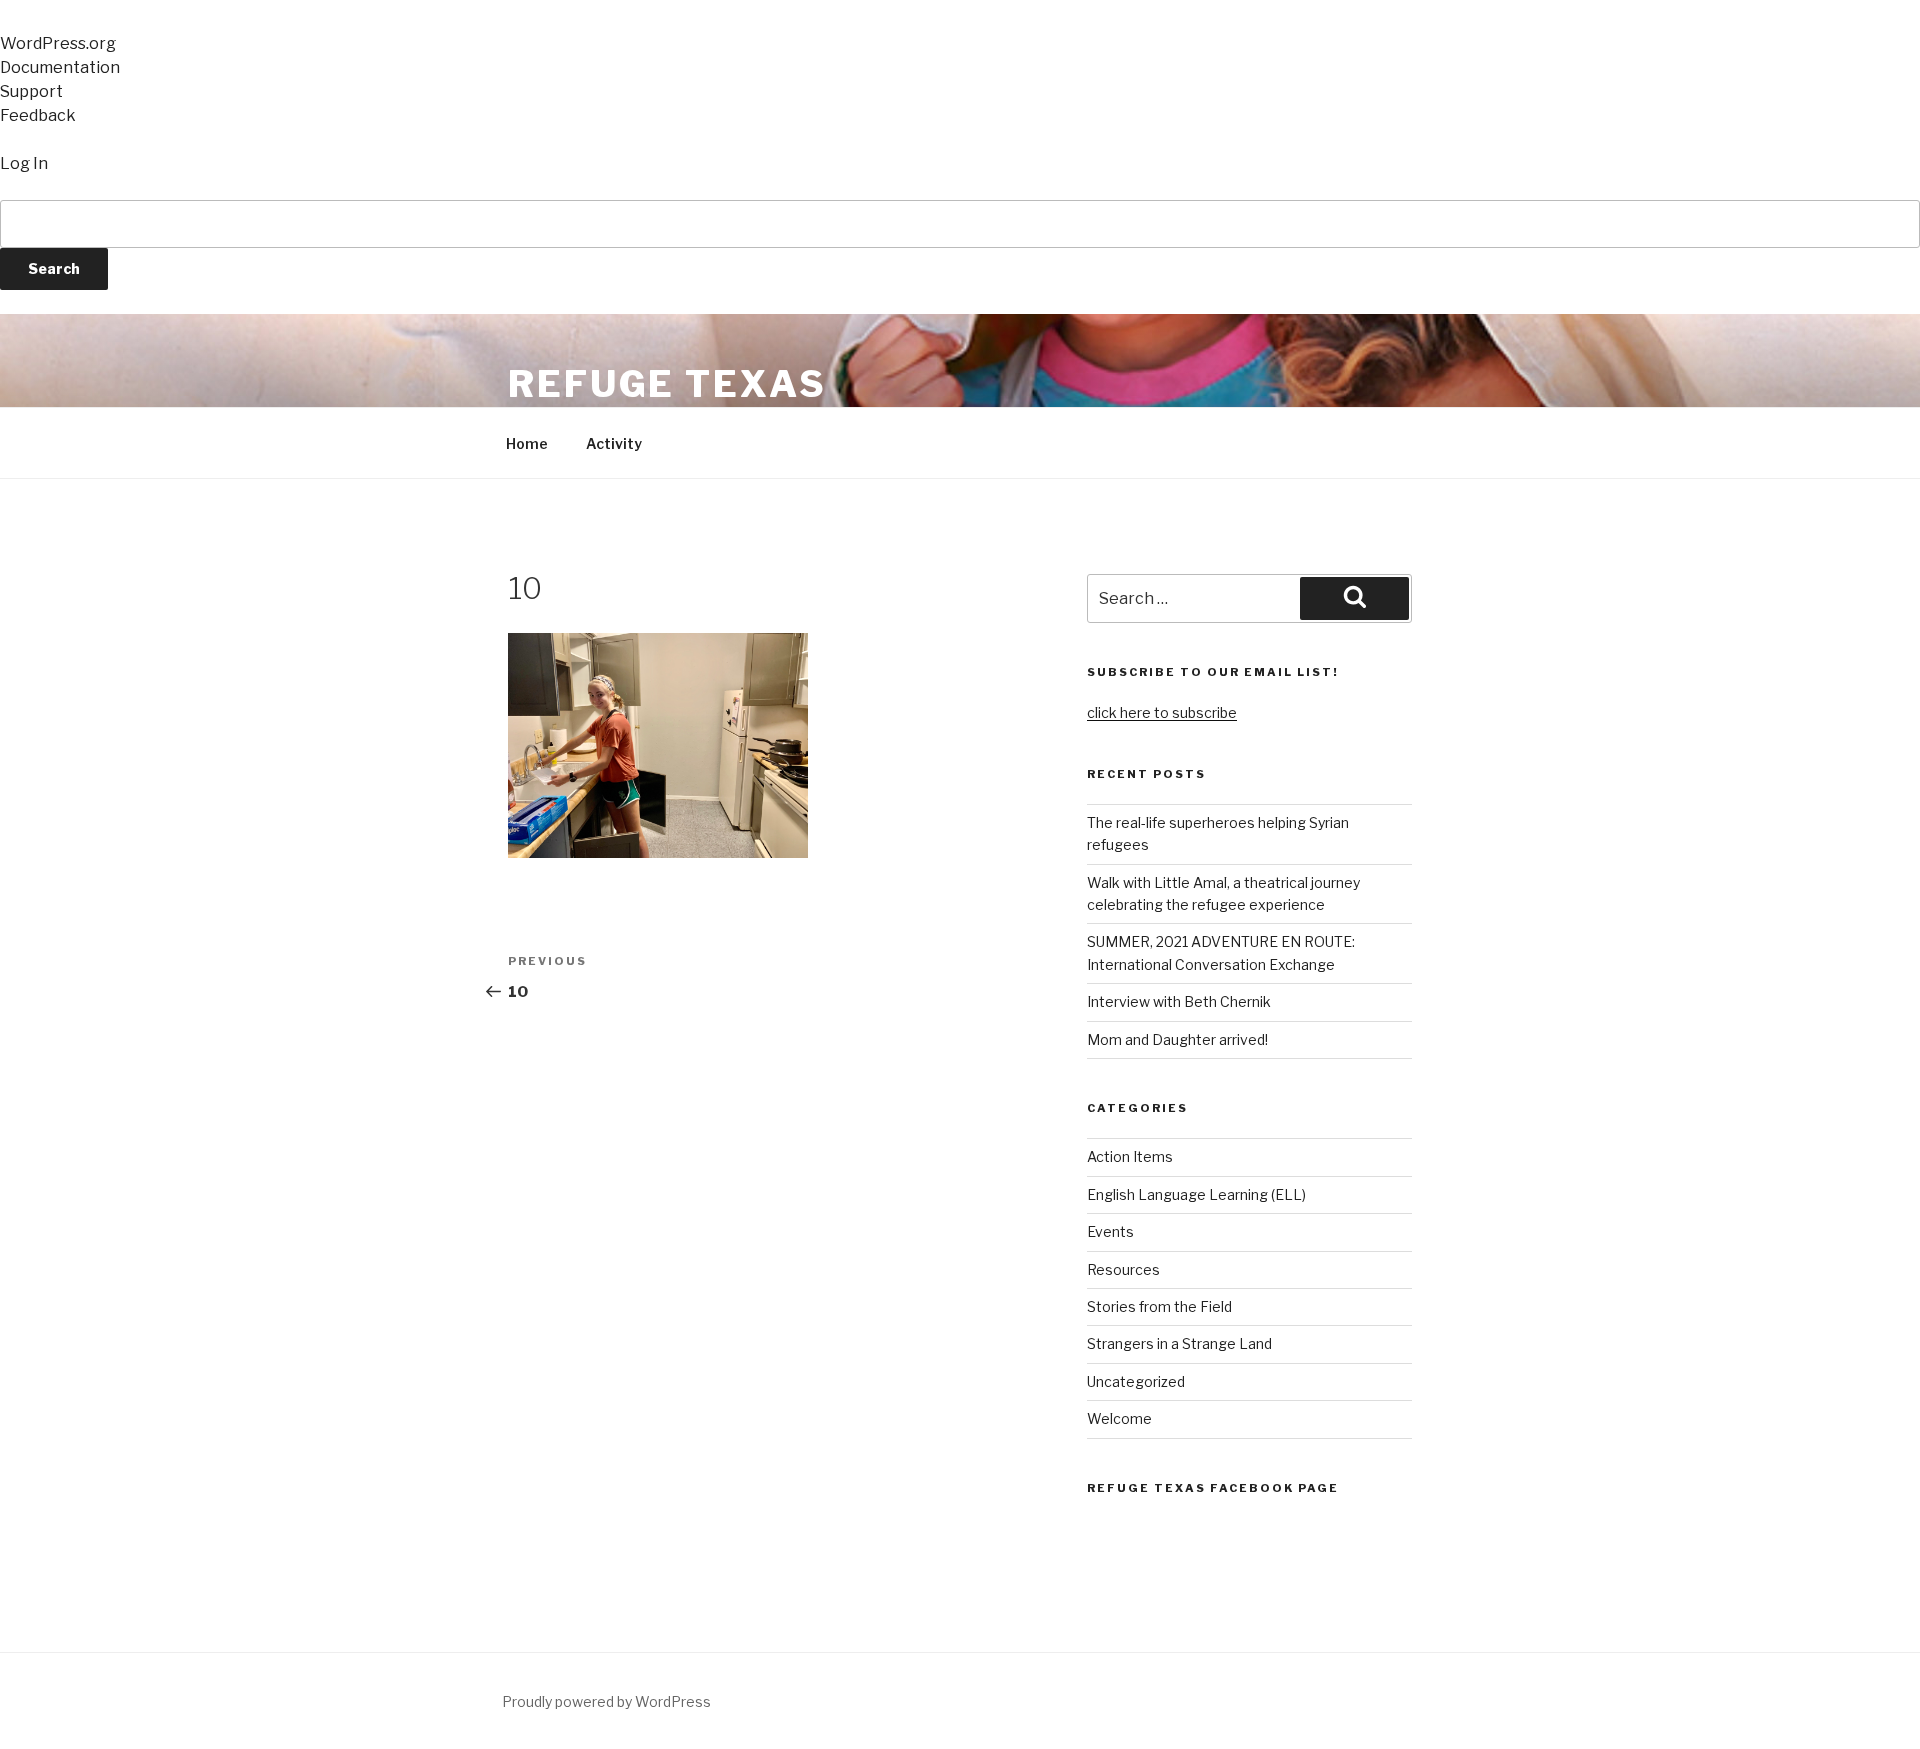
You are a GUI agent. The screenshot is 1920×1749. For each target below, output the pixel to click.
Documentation (60, 67)
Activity (614, 443)
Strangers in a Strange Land (1179, 1343)
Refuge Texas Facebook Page (1213, 1488)
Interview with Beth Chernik (1179, 1001)
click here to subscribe (1162, 712)
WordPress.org (58, 43)
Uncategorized (1136, 1381)
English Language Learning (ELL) (1196, 1194)
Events (1110, 1231)
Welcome (1119, 1418)
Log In (24, 163)
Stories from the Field (1159, 1306)
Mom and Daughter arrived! (1177, 1039)
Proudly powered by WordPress (606, 1701)
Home (527, 443)
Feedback (38, 115)
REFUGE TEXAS (667, 384)
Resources (1123, 1269)
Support (31, 91)
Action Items (1130, 1156)
